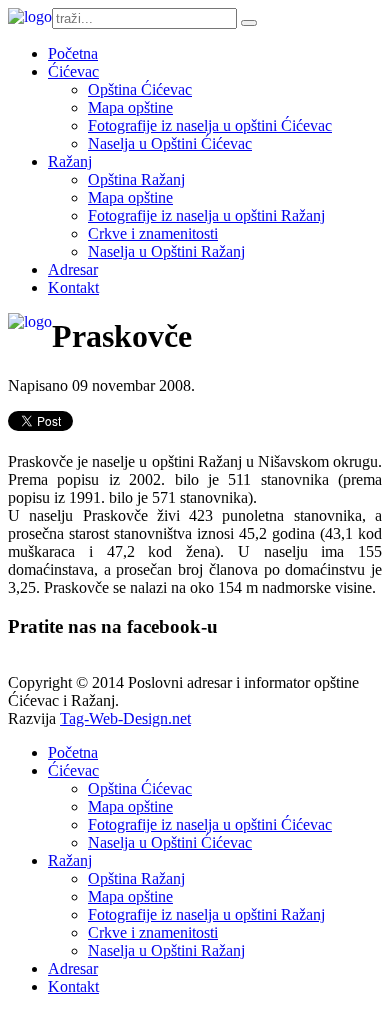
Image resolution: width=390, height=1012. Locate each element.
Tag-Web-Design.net (125, 718)
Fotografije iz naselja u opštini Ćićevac (210, 125)
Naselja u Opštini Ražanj (166, 251)
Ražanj (70, 161)
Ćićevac (73, 71)
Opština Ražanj (136, 179)
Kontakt (73, 287)
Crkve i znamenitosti (153, 233)
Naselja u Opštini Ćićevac (170, 143)
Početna (73, 53)
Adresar (73, 269)
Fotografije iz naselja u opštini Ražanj (206, 215)
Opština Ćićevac (140, 89)
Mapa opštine (130, 107)
